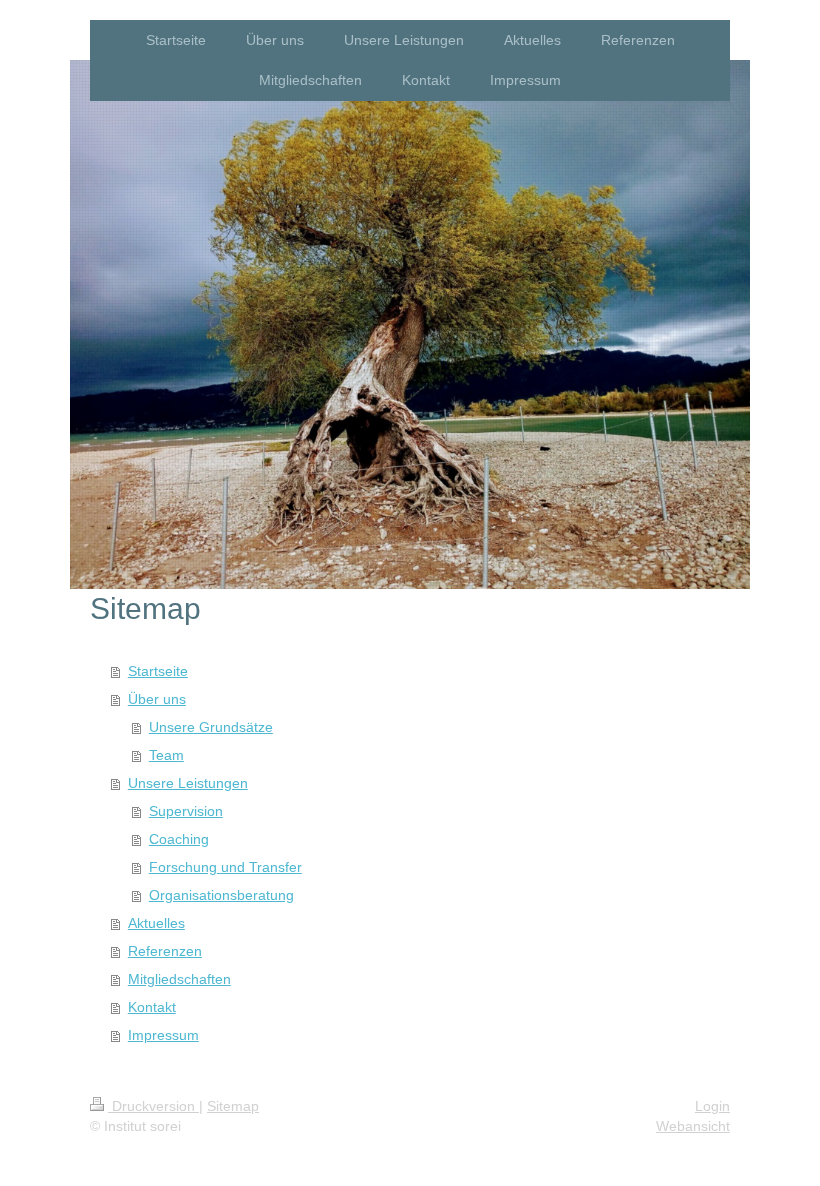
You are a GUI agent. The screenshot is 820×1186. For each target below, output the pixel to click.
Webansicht (693, 1126)
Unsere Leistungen (188, 783)
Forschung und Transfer (225, 867)
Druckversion (153, 1106)
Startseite (158, 671)
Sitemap (233, 1106)
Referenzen (165, 951)
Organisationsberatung (221, 895)
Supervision (186, 811)
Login (712, 1106)
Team (166, 755)
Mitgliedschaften (179, 979)
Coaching (179, 839)
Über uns (157, 699)
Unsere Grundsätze (211, 727)
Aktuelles (156, 923)
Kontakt (152, 1007)
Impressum (163, 1035)
